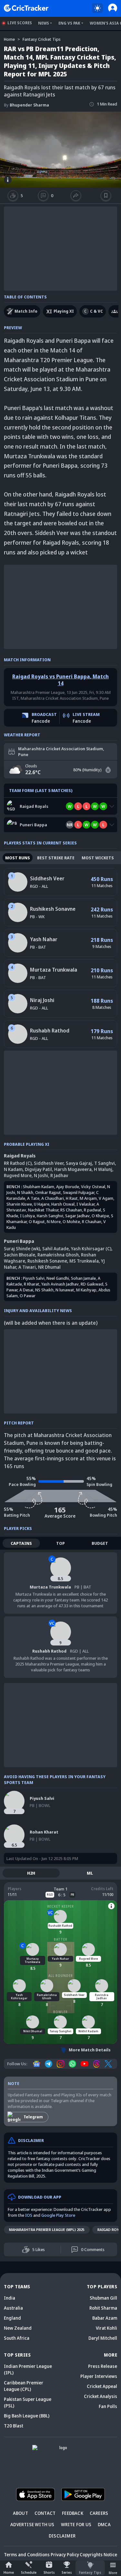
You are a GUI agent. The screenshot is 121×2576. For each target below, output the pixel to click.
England (12, 2318)
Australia (13, 2308)
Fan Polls (108, 2406)
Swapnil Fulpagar (79, 1192)
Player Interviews (99, 2376)
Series (67, 2572)
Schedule (29, 2572)
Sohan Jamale (83, 1278)
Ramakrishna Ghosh (58, 1255)
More (113, 2573)
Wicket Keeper (60, 1906)
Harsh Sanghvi (50, 1216)
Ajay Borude (68, 1187)
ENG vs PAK (69, 23)
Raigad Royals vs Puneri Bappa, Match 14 (60, 680)
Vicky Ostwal (93, 1187)
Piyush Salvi (34, 1278)
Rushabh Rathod (50, 1031)
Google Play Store (58, 2215)
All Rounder (61, 1976)
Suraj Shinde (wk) (22, 1249)
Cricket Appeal (102, 2386)
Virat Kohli (106, 2328)
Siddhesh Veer (47, 878)
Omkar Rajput (48, 1192)
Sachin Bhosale (20, 1255)
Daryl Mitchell (103, 2338)
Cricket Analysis (101, 2396)
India (10, 2298)
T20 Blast (14, 2426)
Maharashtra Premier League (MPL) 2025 (47, 2230)
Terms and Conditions (27, 2554)
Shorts (49, 2572)
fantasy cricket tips (42, 39)
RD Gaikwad (92, 1284)
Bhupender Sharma (26, 105)
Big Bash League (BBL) (27, 2416)
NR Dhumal (49, 1267)
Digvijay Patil (38, 1169)
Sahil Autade (55, 1249)
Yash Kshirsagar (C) (91, 1249)
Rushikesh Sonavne (53, 909)
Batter (61, 1939)
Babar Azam (105, 2318)
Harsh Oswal (63, 1204)
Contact (45, 2513)
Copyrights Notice (98, 2554)
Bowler (60, 2012)
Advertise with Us (32, 2524)
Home (9, 2572)
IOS (29, 2215)
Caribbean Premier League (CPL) (24, 2386)
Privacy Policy (65, 2554)
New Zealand (18, 2328)
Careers (99, 2513)
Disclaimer (62, 2536)
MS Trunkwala (84, 1261)
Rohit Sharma (103, 2308)
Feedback (73, 2513)
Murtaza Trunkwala (54, 970)
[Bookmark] (106, 195)
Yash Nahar (44, 939)
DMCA (104, 2524)
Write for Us (76, 2524)
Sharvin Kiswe (19, 1204)
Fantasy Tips (90, 2572)
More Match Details (90, 2050)
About (20, 2513)
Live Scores (20, 23)
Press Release (103, 2366)
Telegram (33, 2117)
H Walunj (103, 1169)
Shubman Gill (103, 2298)
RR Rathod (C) (18, 1163)
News (44, 23)
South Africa (17, 2338)
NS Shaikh (44, 1290)
